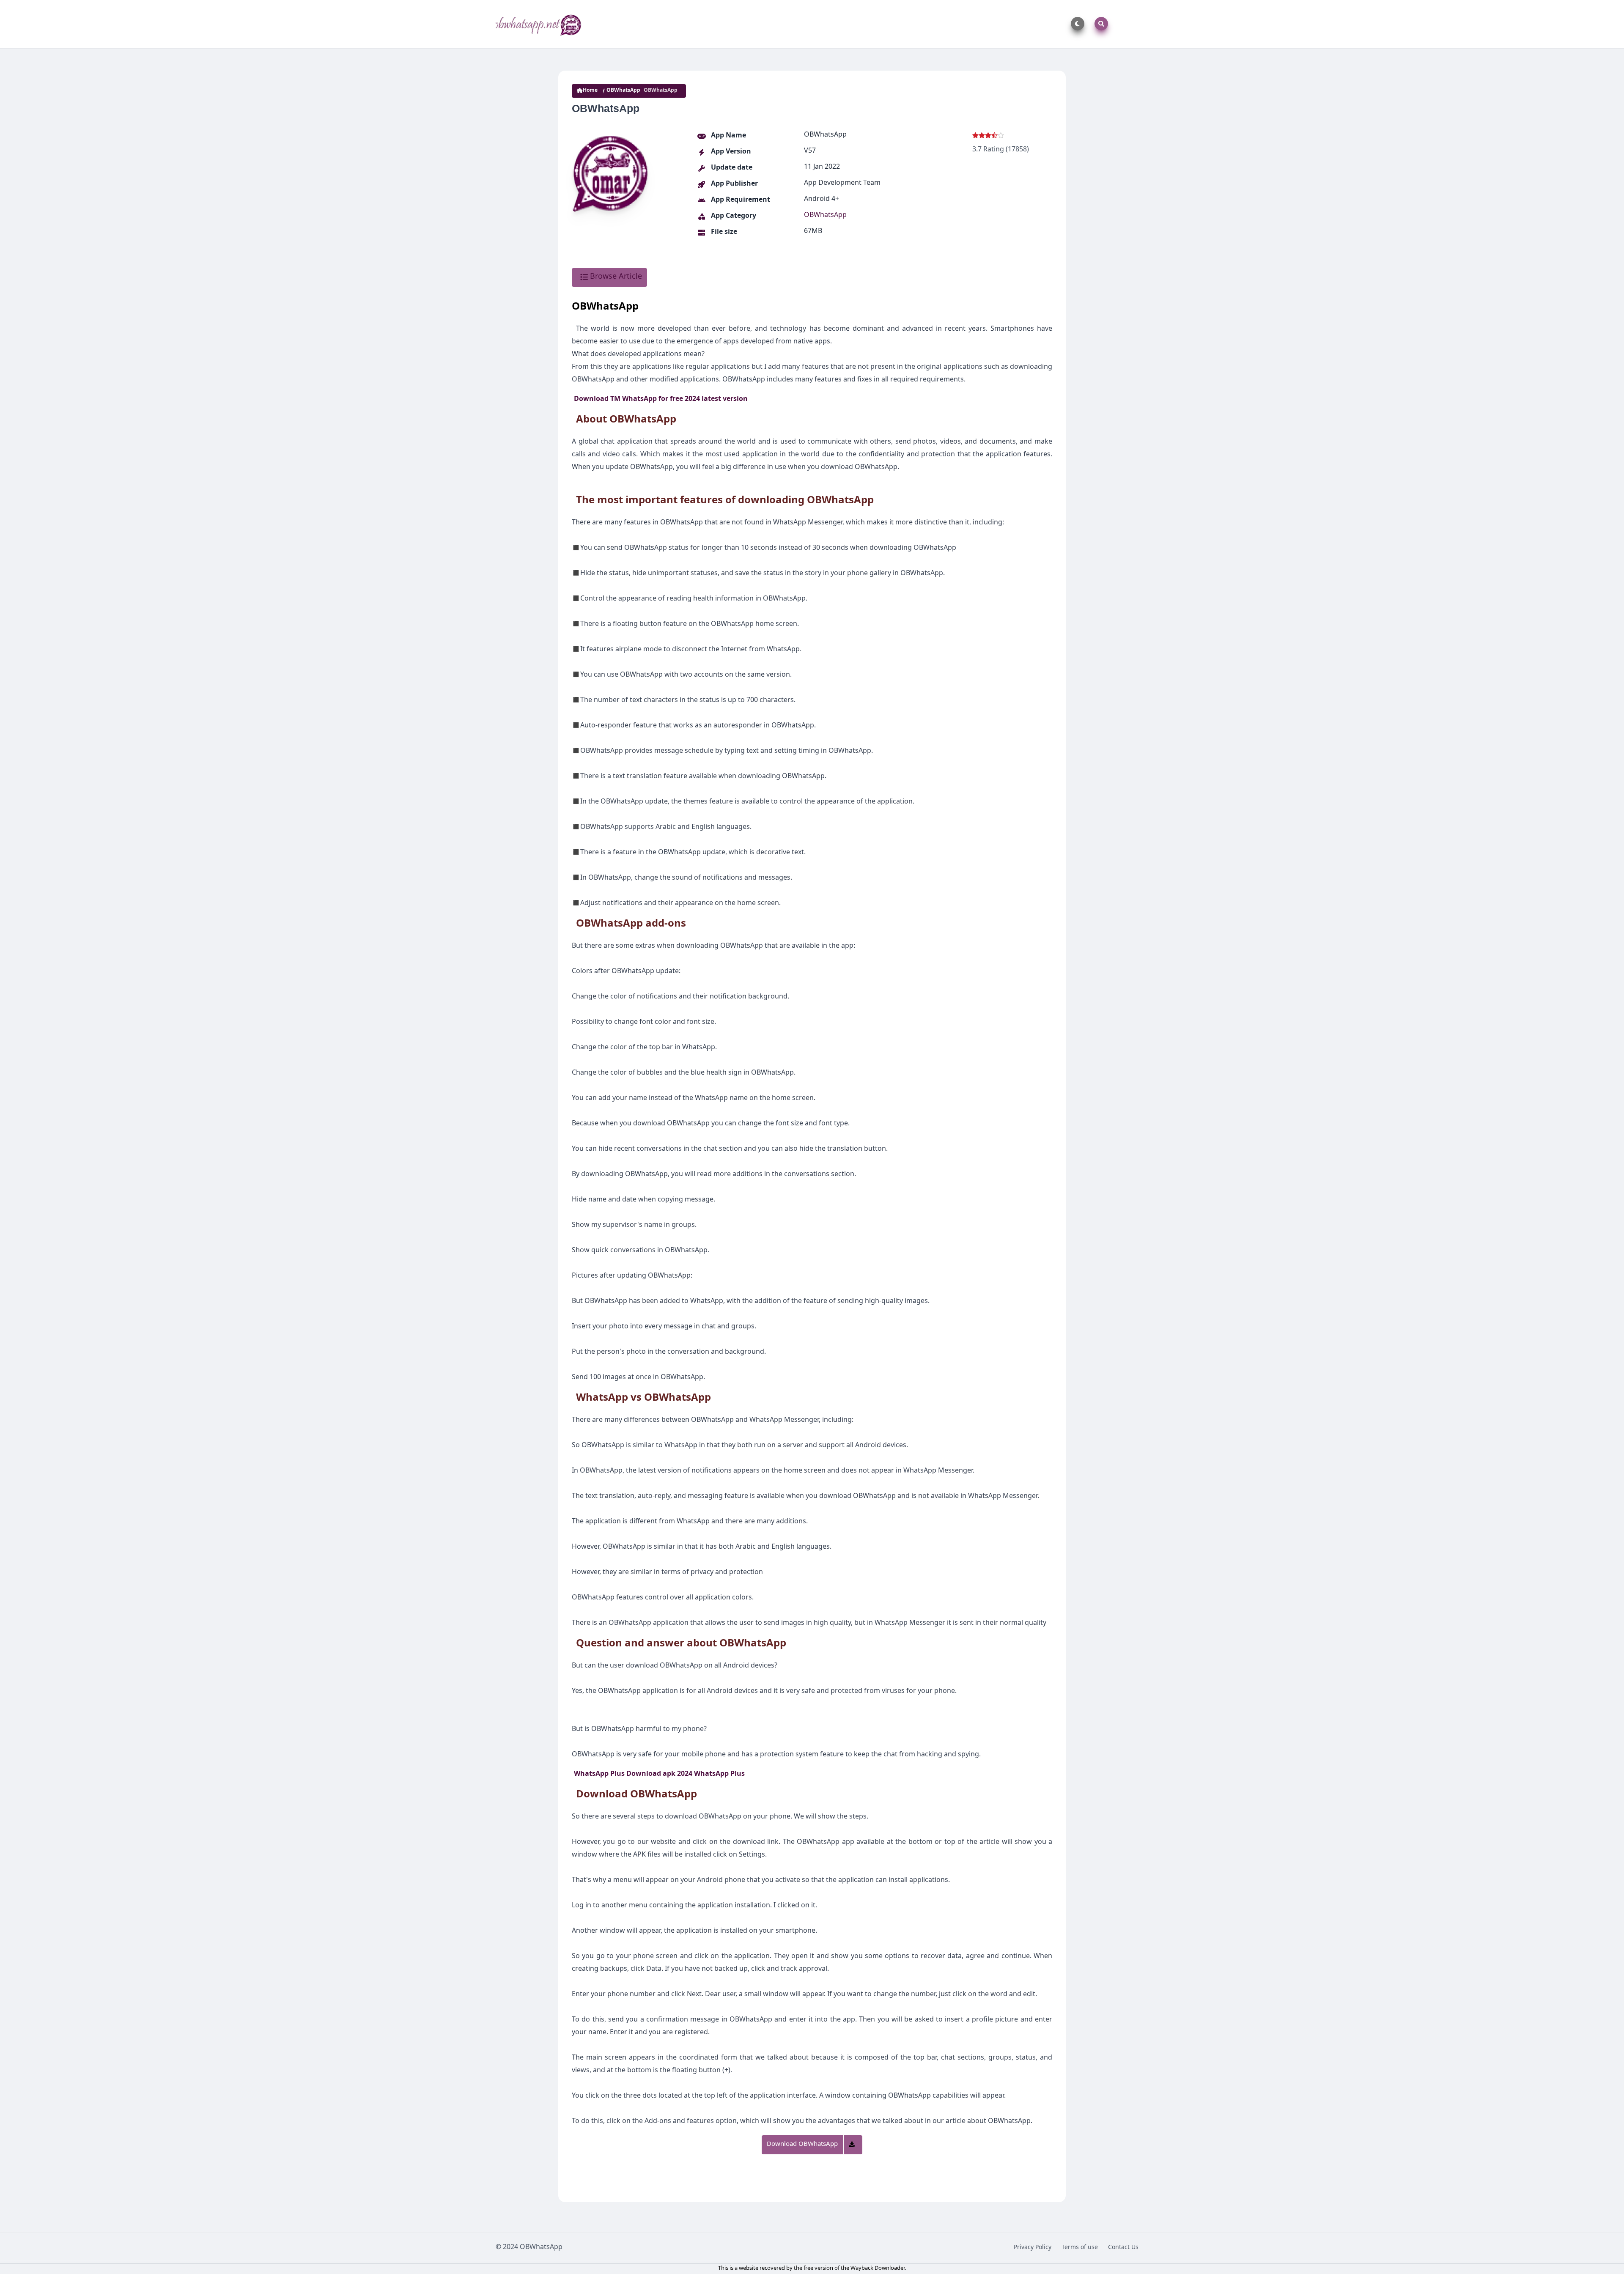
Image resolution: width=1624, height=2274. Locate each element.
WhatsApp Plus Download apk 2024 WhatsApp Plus (659, 1775)
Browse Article (615, 277)
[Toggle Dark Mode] (1076, 24)
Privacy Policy (1033, 2248)
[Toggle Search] (1100, 24)
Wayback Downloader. (878, 2269)
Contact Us (1123, 2248)
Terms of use (1080, 2248)
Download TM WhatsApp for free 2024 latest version (661, 400)
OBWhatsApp (623, 91)
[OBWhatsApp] (539, 24)
